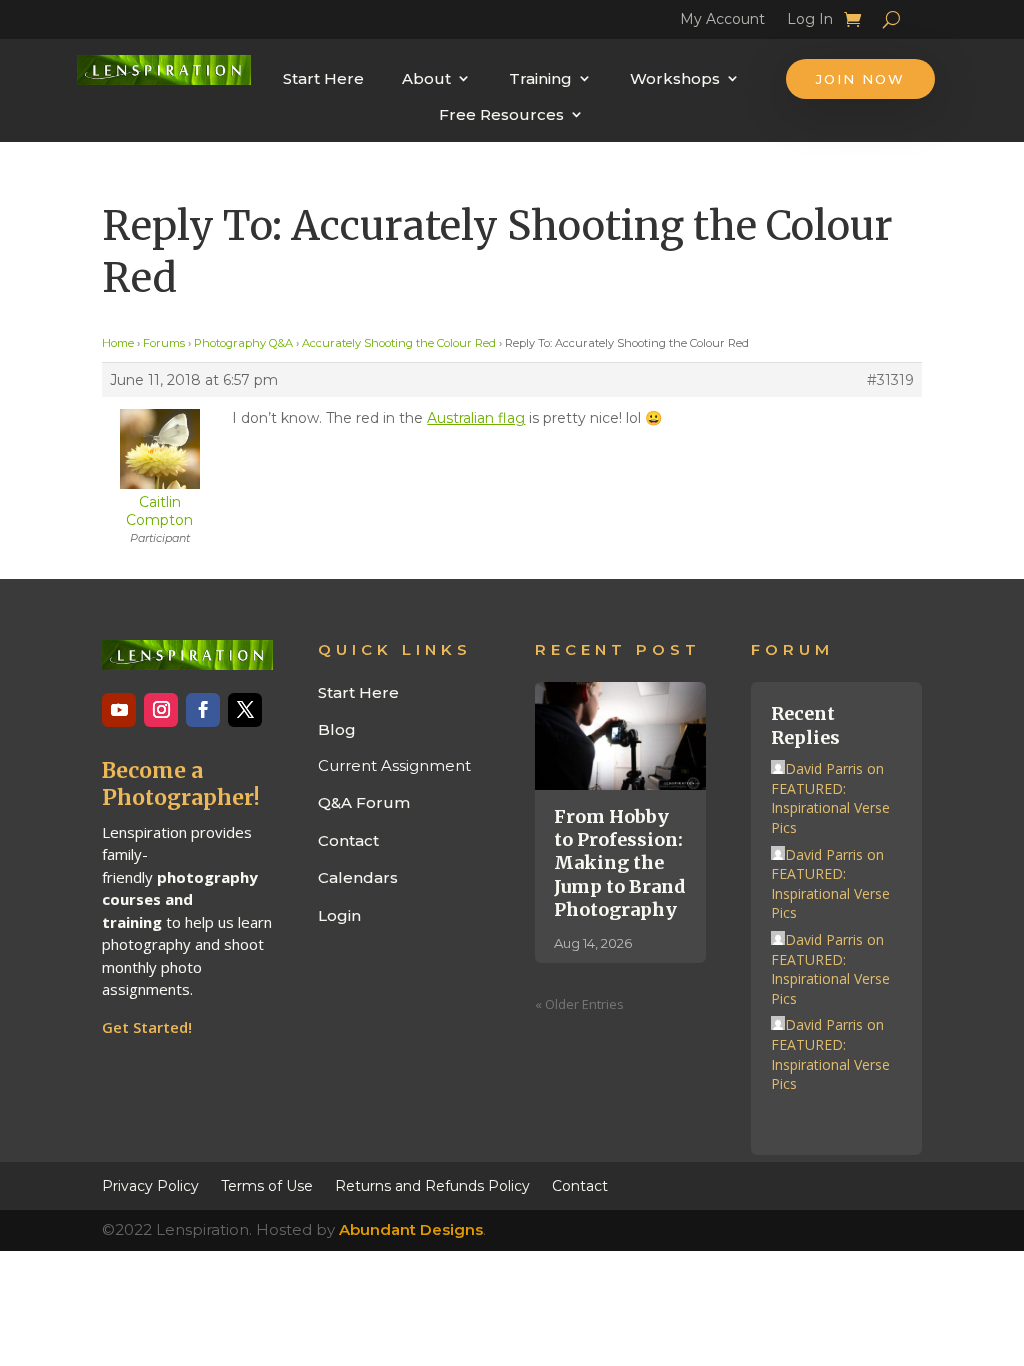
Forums (164, 343)
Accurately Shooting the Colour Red (399, 343)
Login (339, 915)
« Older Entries (579, 1004)
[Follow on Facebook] (203, 710)
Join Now (860, 79)
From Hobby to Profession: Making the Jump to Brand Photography (620, 863)
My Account (722, 22)
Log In (810, 22)
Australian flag (476, 418)
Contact (348, 840)
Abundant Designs (411, 1229)
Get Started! (147, 1027)
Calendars (358, 877)
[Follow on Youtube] (119, 710)
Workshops (675, 78)
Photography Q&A (243, 343)
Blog (337, 729)
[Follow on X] (245, 710)
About (426, 78)
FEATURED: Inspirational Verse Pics (830, 808)
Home (118, 343)
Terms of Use (267, 1185)
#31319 (890, 380)
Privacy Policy (150, 1185)
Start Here (323, 78)
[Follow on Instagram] (161, 710)
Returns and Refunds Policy (432, 1185)
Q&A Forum (364, 802)
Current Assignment (394, 765)
